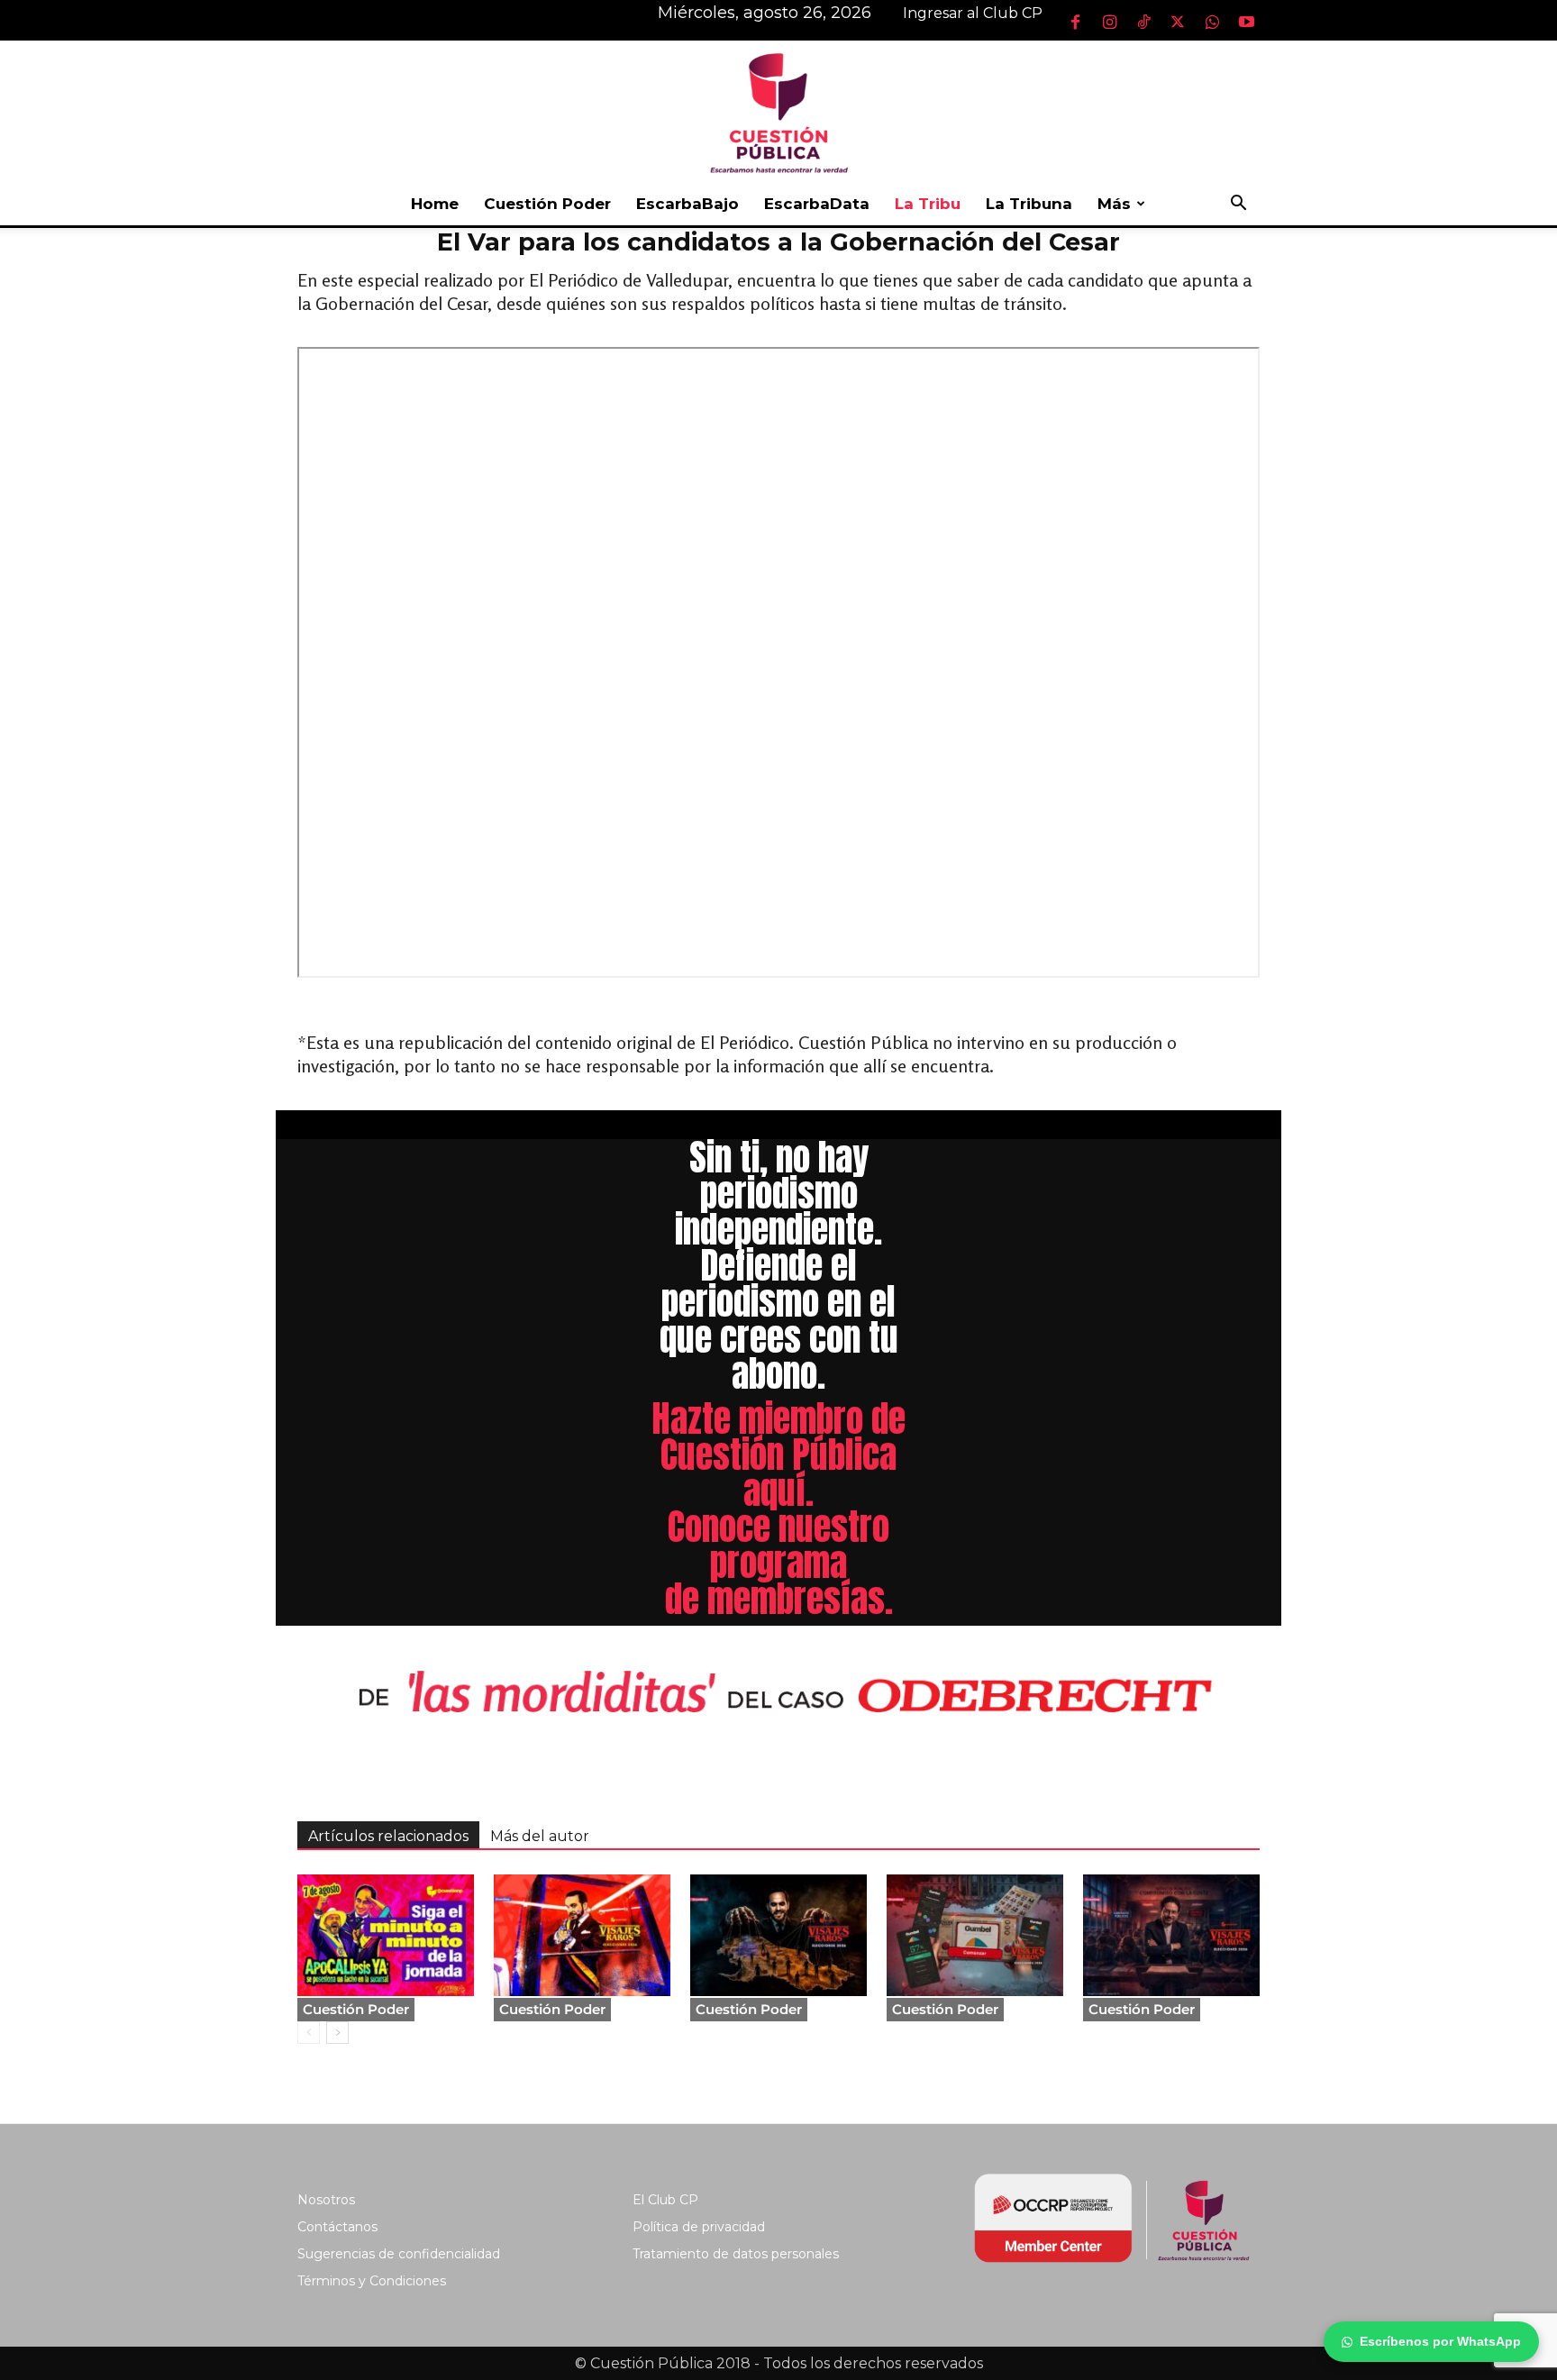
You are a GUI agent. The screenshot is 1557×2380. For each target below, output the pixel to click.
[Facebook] (1075, 22)
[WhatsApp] (1212, 22)
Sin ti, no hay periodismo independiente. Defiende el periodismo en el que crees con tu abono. (779, 1265)
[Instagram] (1109, 22)
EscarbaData (817, 204)
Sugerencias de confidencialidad (399, 2254)
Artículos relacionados (388, 1836)
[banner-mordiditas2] (778, 1693)
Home (435, 204)
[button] (1238, 205)
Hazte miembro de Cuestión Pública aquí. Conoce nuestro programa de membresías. (778, 1509)
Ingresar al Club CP (973, 13)
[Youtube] (1246, 22)
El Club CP (665, 2200)
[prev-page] (309, 2033)
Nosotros (326, 2200)
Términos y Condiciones (372, 2281)
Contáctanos (337, 2227)
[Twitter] (1178, 22)
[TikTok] (1143, 22)
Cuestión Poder (547, 204)
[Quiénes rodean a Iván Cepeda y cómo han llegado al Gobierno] (1171, 1935)
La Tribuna (1029, 204)
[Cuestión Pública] (778, 111)
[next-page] (337, 2033)
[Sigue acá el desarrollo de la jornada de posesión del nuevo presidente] (386, 1935)
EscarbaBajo (687, 204)
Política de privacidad (699, 2227)
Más (1114, 204)
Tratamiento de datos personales (736, 2254)
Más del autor (540, 1836)
